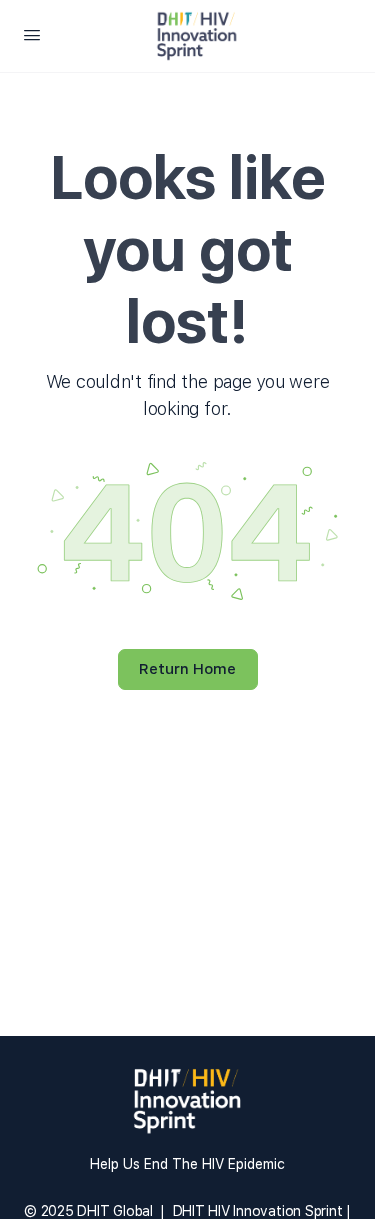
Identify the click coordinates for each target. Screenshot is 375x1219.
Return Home (187, 669)
